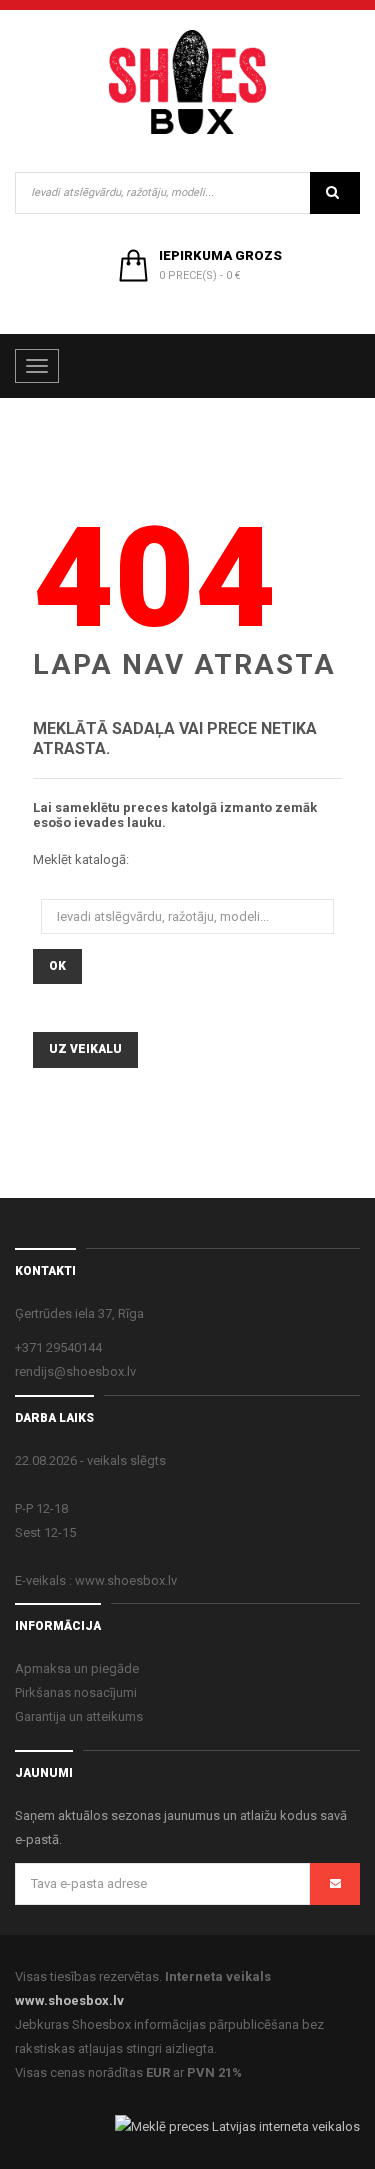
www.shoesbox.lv (69, 2000)
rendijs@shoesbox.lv (75, 1371)
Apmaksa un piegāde (77, 1668)
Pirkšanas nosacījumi (76, 1692)
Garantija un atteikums (79, 1716)
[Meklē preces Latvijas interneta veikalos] (237, 2126)
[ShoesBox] (188, 82)
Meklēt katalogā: (81, 859)
